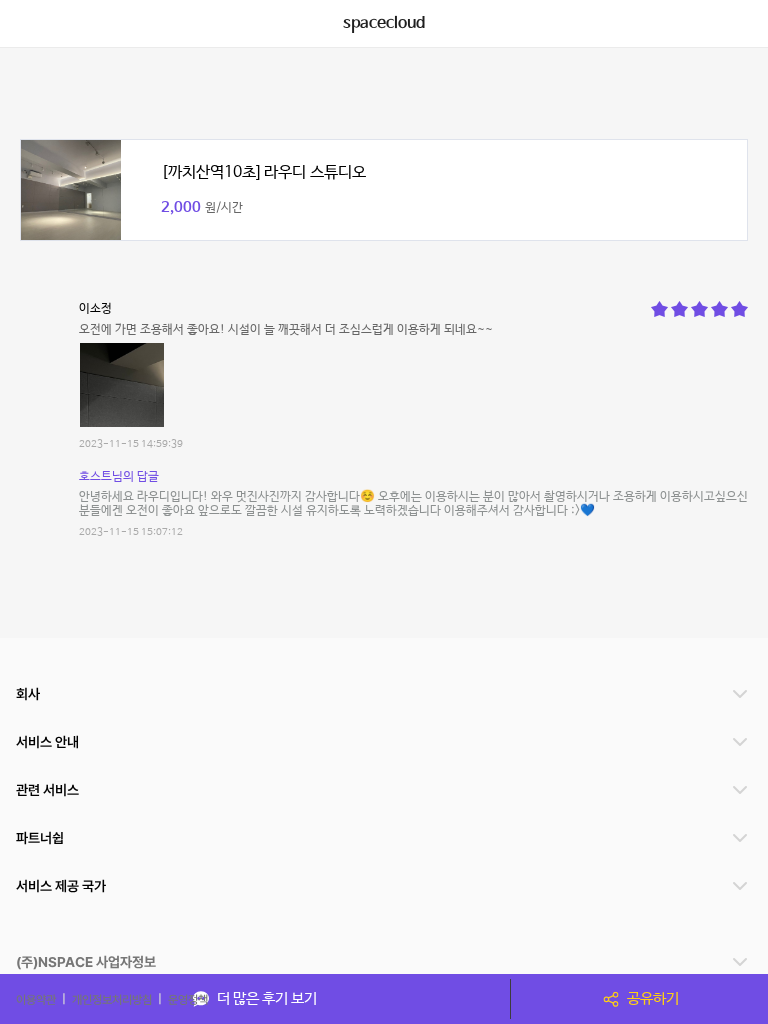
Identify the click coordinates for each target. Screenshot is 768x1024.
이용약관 (36, 999)
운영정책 (188, 999)
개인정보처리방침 (112, 999)
